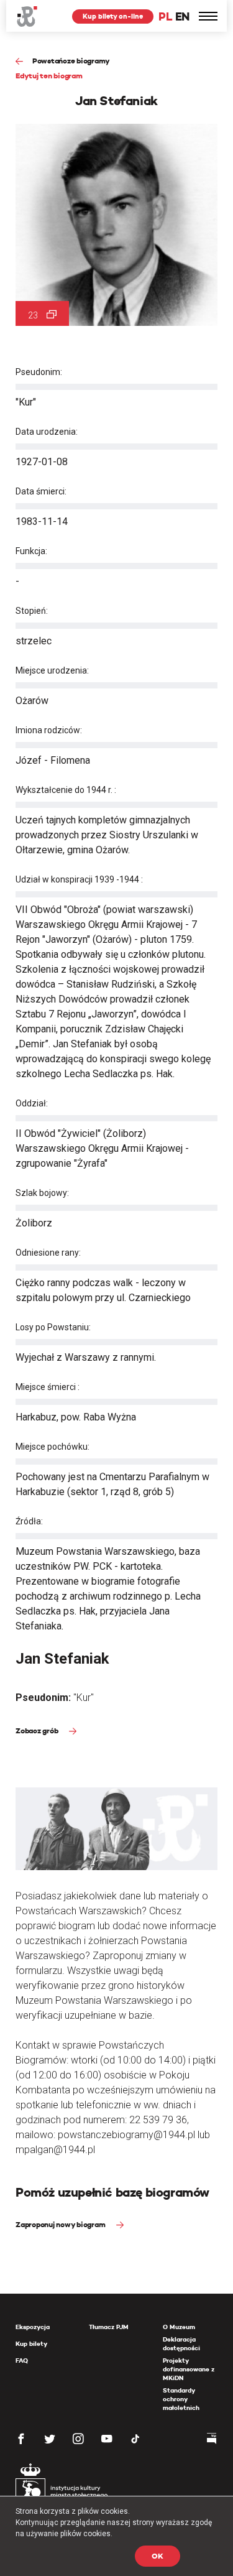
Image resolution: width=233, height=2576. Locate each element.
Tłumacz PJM (109, 2327)
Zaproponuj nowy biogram (61, 2224)
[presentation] (9, 1167)
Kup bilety (31, 2344)
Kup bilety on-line (113, 16)
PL (165, 16)
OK (158, 2556)
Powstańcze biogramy (71, 61)
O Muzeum (179, 2327)
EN (182, 16)
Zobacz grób (38, 1730)
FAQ (22, 2361)
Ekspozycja (33, 2327)
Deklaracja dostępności (181, 2344)
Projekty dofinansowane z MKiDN (189, 2369)
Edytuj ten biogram (49, 76)
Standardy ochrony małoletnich (181, 2399)
